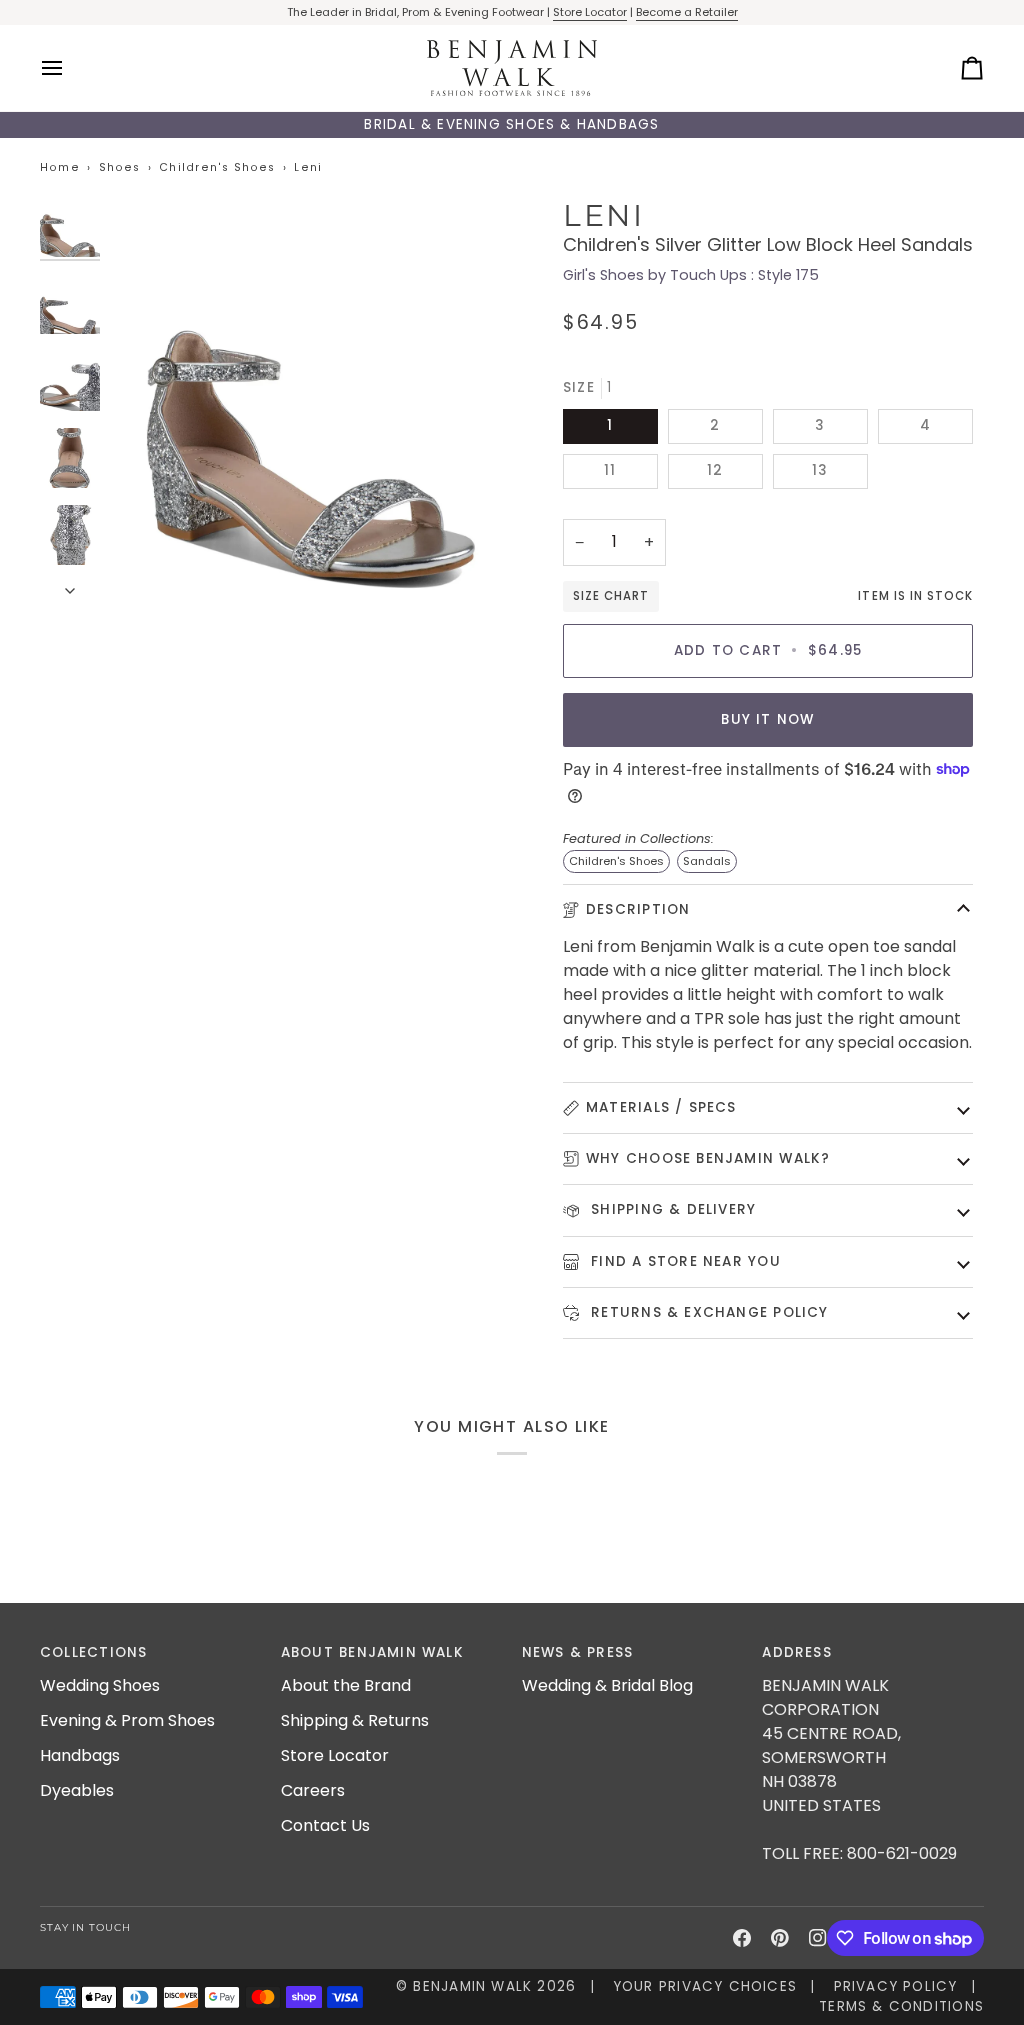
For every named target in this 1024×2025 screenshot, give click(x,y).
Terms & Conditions (901, 2006)
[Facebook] (742, 1938)
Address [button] (797, 1652)
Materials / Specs (661, 1107)
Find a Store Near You (683, 1261)
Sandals (707, 861)
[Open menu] (70, 68)
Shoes (120, 167)
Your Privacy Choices (705, 1986)
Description (638, 909)
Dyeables (77, 1790)
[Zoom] (311, 398)
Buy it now (767, 719)
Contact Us (325, 1825)
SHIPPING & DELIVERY (671, 1209)
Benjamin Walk (472, 1986)
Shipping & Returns (355, 1720)
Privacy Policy (896, 1986)
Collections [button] (93, 1652)
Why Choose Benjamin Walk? (708, 1158)
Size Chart (611, 596)
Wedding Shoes (100, 1685)
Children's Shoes (217, 167)
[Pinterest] (780, 1938)
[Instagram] (818, 1938)
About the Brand (346, 1685)
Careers (313, 1790)
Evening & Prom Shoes (127, 1720)
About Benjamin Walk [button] (372, 1652)
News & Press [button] (578, 1652)
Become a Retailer (687, 12)
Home (60, 167)
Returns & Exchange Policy (707, 1312)
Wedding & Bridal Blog (607, 1685)
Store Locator (590, 12)
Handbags (80, 1755)
